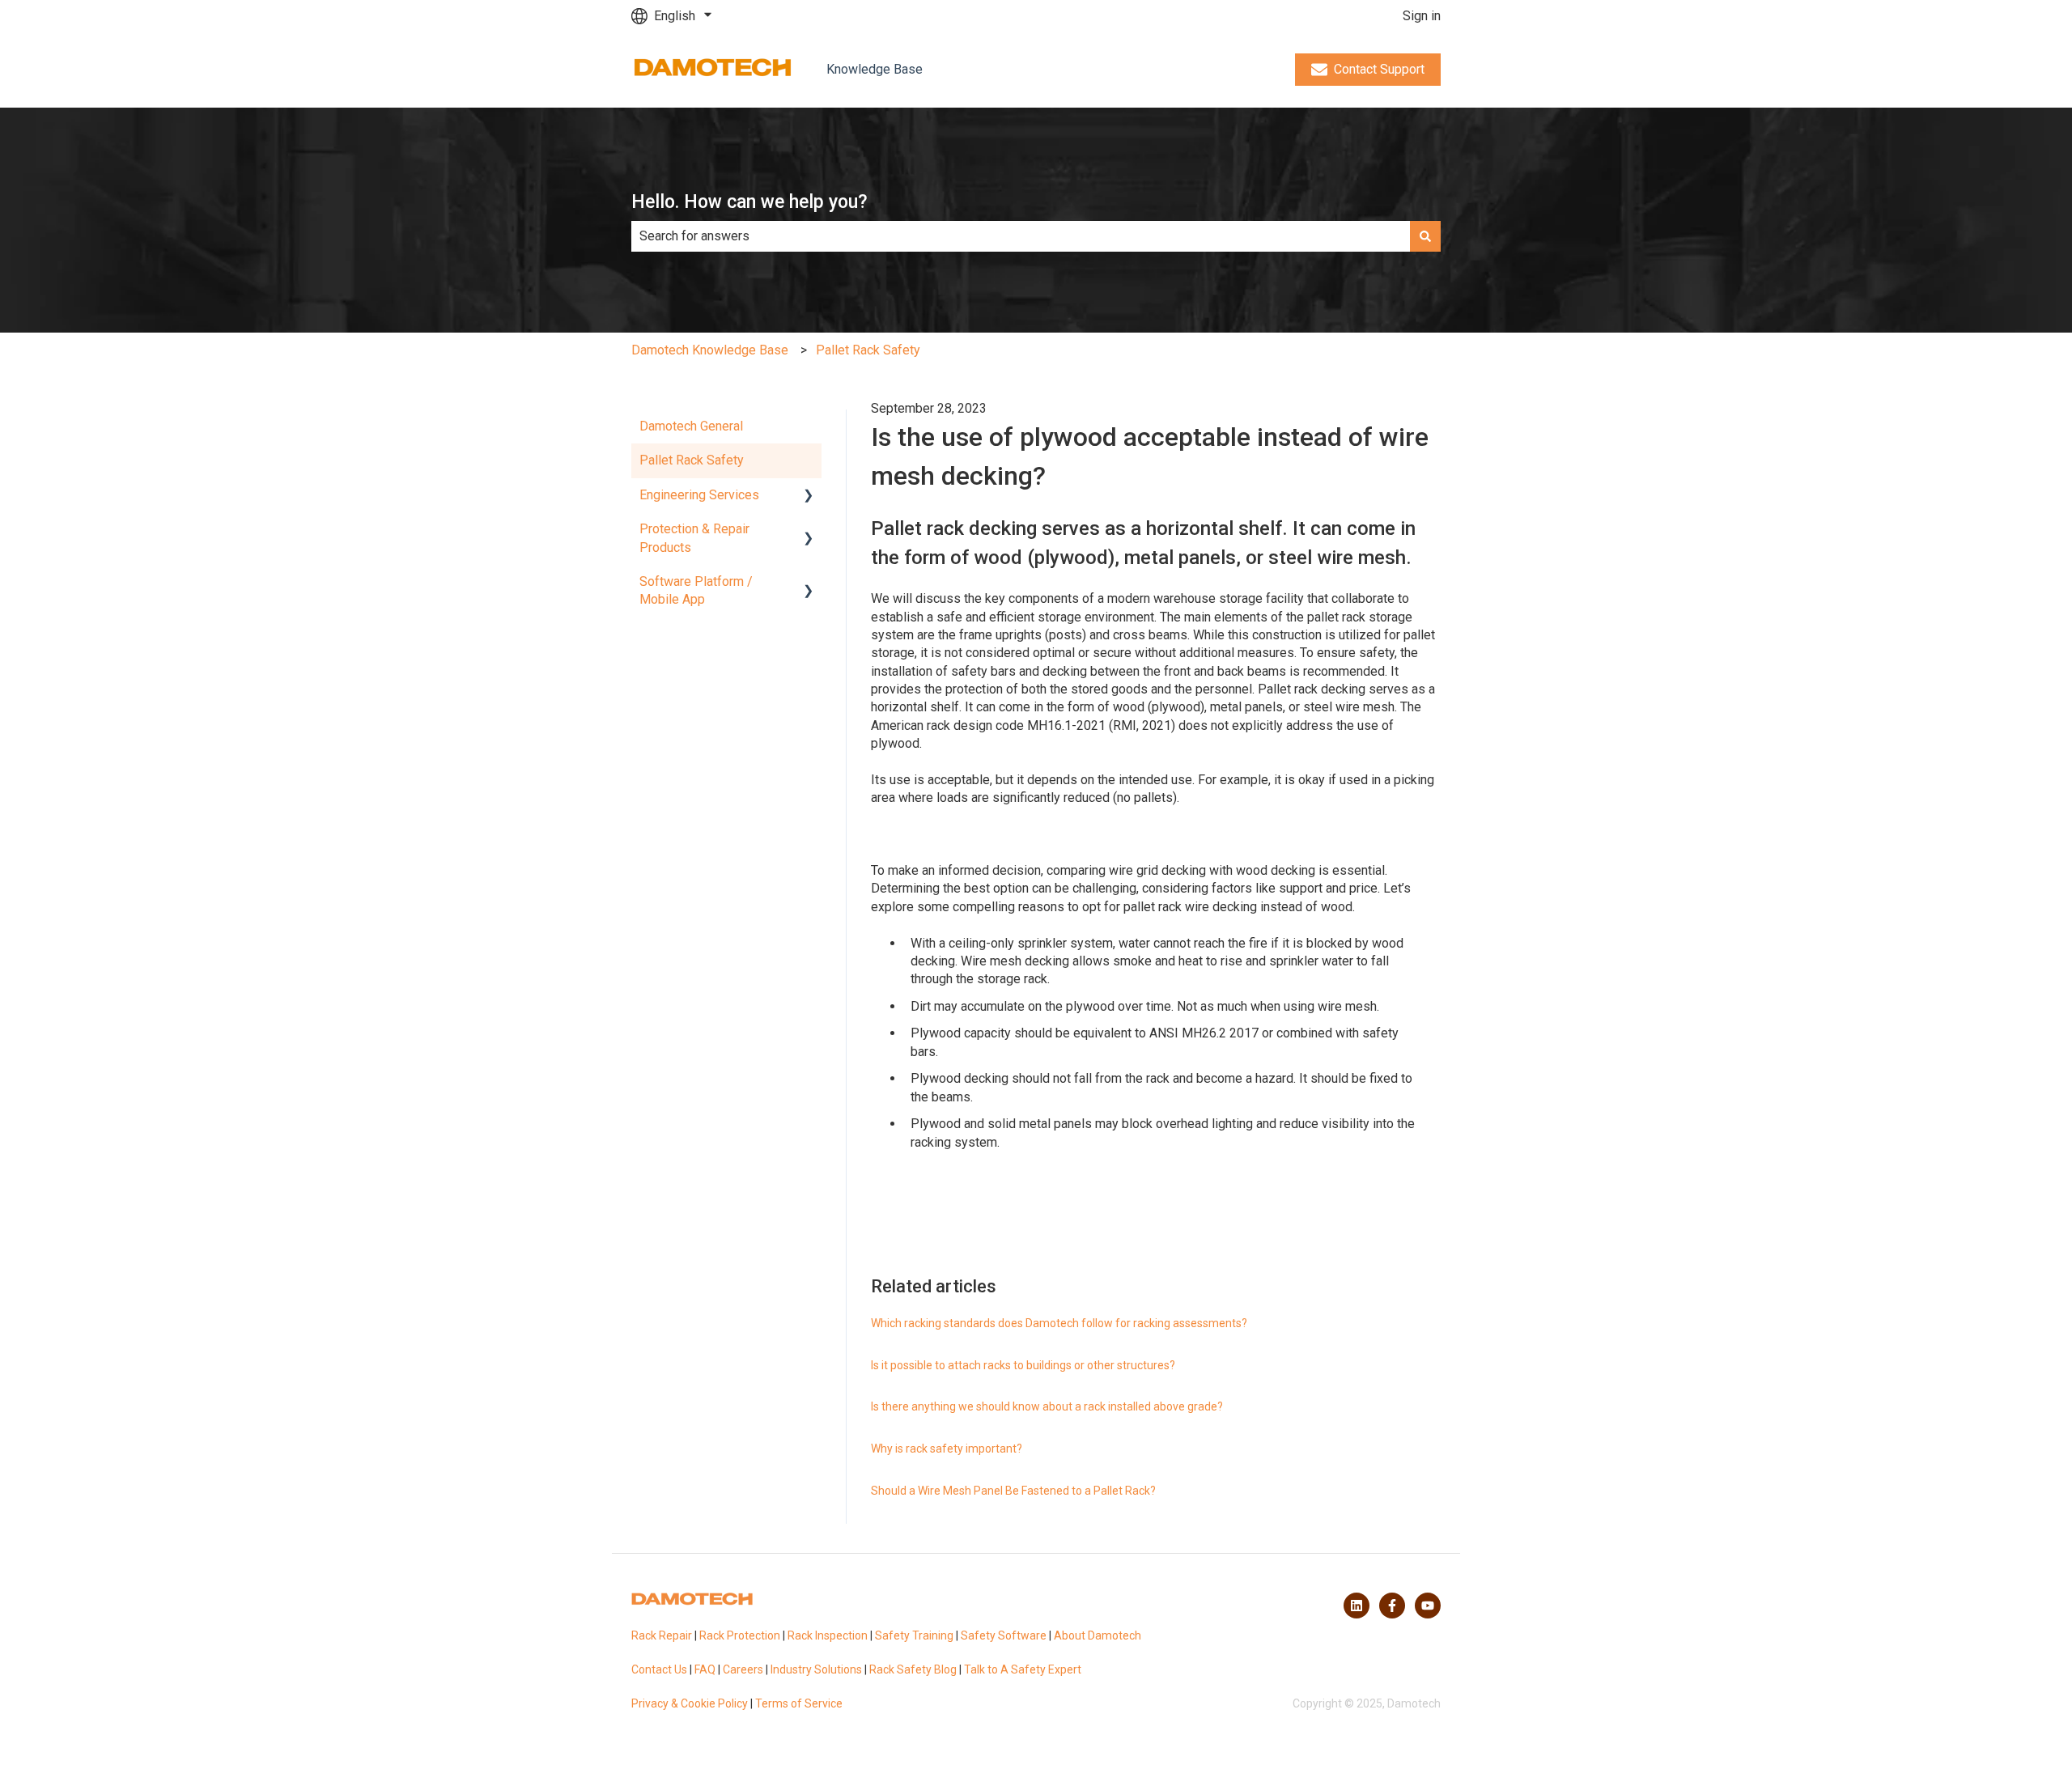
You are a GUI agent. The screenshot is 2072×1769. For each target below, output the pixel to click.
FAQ (705, 1669)
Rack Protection (740, 1635)
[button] (809, 496)
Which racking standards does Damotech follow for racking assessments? (1059, 1323)
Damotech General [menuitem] (691, 426)
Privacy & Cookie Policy (690, 1703)
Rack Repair (662, 1635)
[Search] (1425, 236)
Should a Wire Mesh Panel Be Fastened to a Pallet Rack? (1013, 1491)
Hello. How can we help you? (749, 202)
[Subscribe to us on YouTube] (1428, 1606)
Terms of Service (799, 1703)
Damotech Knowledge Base (710, 350)
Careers (743, 1669)
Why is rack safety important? (947, 1449)
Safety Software (1004, 1635)
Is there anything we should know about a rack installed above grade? (1047, 1406)
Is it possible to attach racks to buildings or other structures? (1023, 1365)
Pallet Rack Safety (868, 350)
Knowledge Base (875, 69)
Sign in (1422, 16)
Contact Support (1379, 69)
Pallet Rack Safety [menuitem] (692, 460)
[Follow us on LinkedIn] (1357, 1606)
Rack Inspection (828, 1635)
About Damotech (1098, 1635)
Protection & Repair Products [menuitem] (694, 538)
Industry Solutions (816, 1669)
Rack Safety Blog (913, 1669)
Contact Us (659, 1669)
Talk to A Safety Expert (1023, 1669)
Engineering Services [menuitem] (699, 495)
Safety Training (914, 1635)
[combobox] (1021, 236)
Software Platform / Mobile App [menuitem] (696, 590)
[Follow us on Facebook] (1392, 1606)
